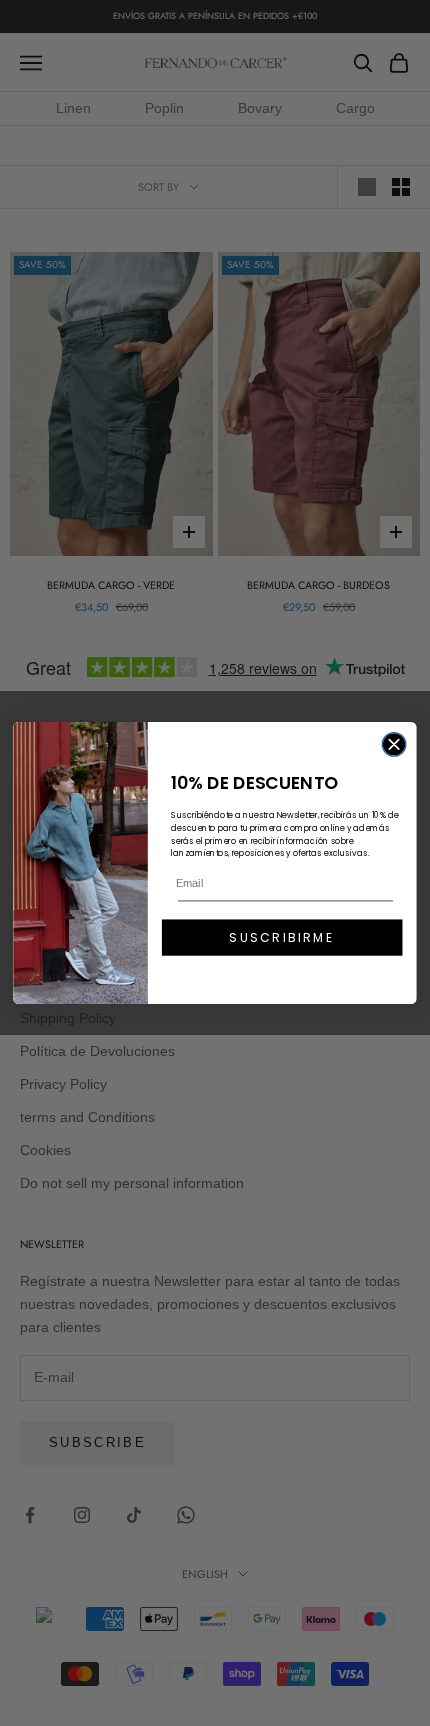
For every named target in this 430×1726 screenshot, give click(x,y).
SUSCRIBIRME (281, 937)
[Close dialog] (394, 745)
